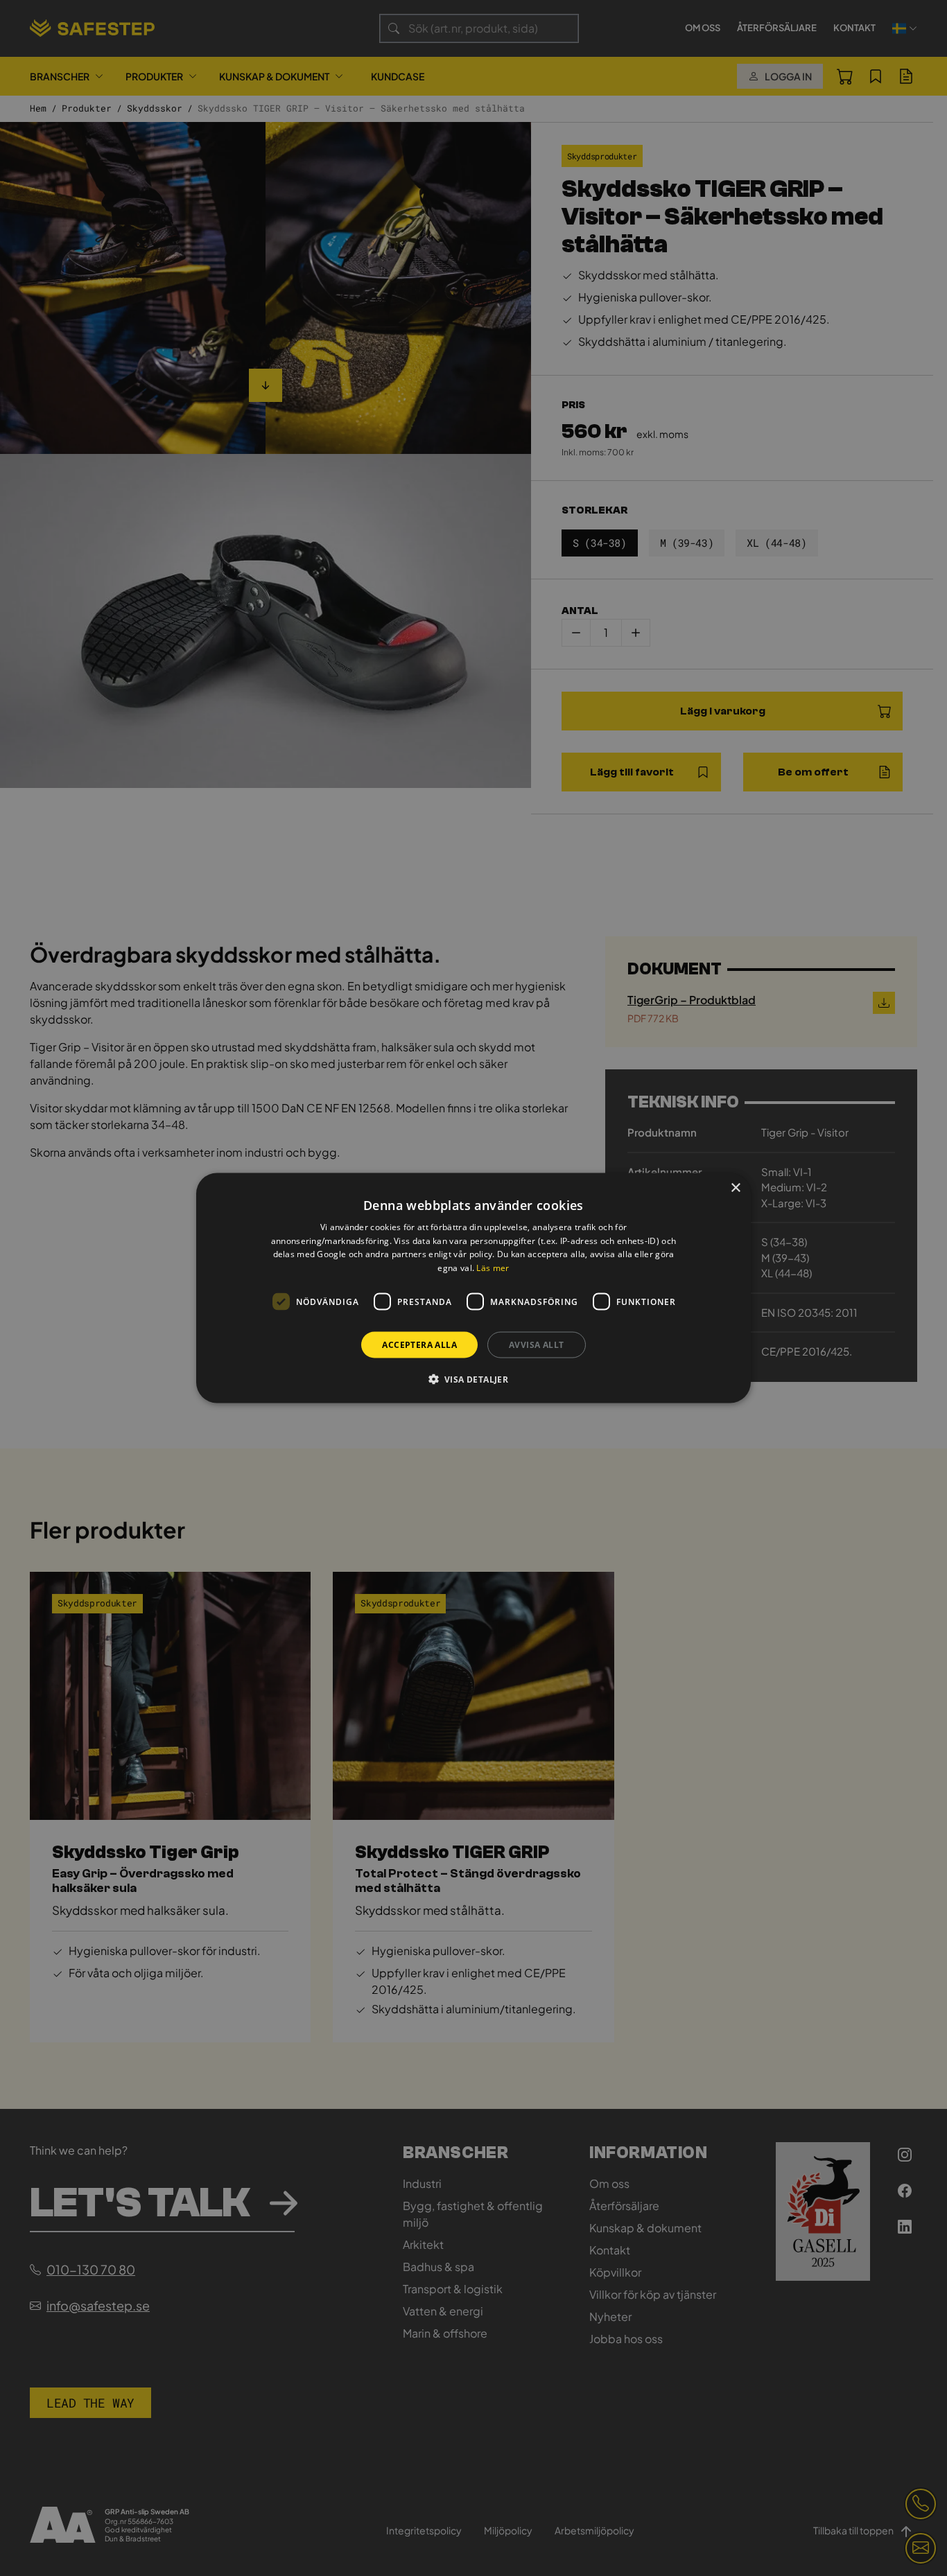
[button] (474, 1379)
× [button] (735, 1188)
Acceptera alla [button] (419, 1345)
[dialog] (473, 1288)
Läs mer (493, 1268)
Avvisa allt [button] (536, 1345)
